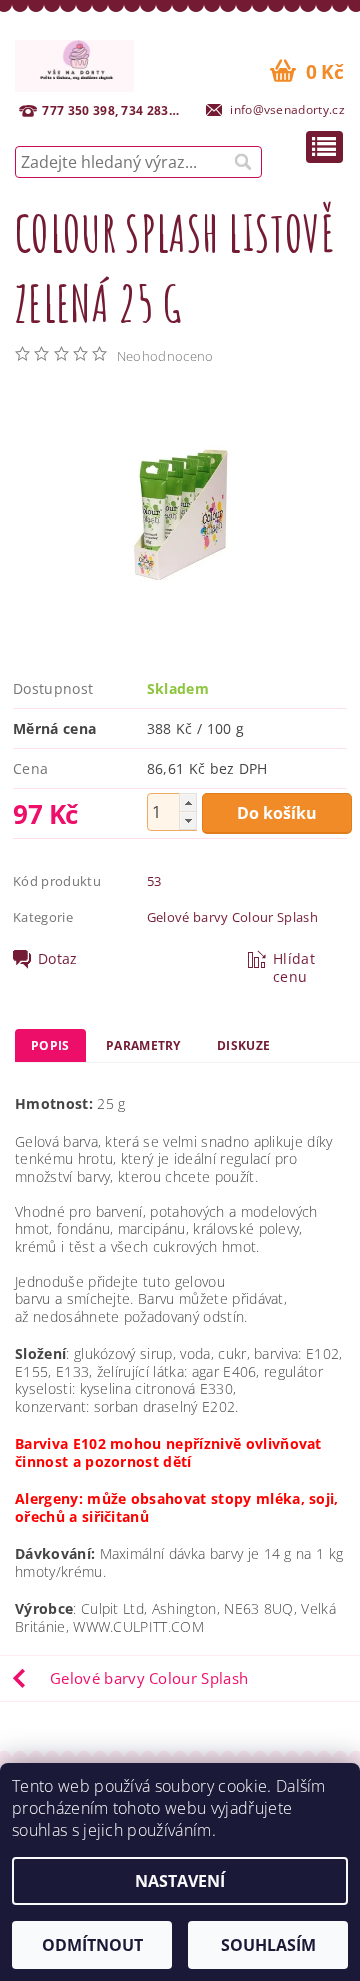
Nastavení (180, 1881)
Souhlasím (268, 1945)
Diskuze (243, 1045)
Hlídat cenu (294, 968)
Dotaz (58, 959)
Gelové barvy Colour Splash (232, 917)
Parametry (143, 1045)
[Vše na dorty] (74, 63)
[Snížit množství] (188, 820)
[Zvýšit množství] (188, 802)
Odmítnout (92, 1945)
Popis (50, 1045)
